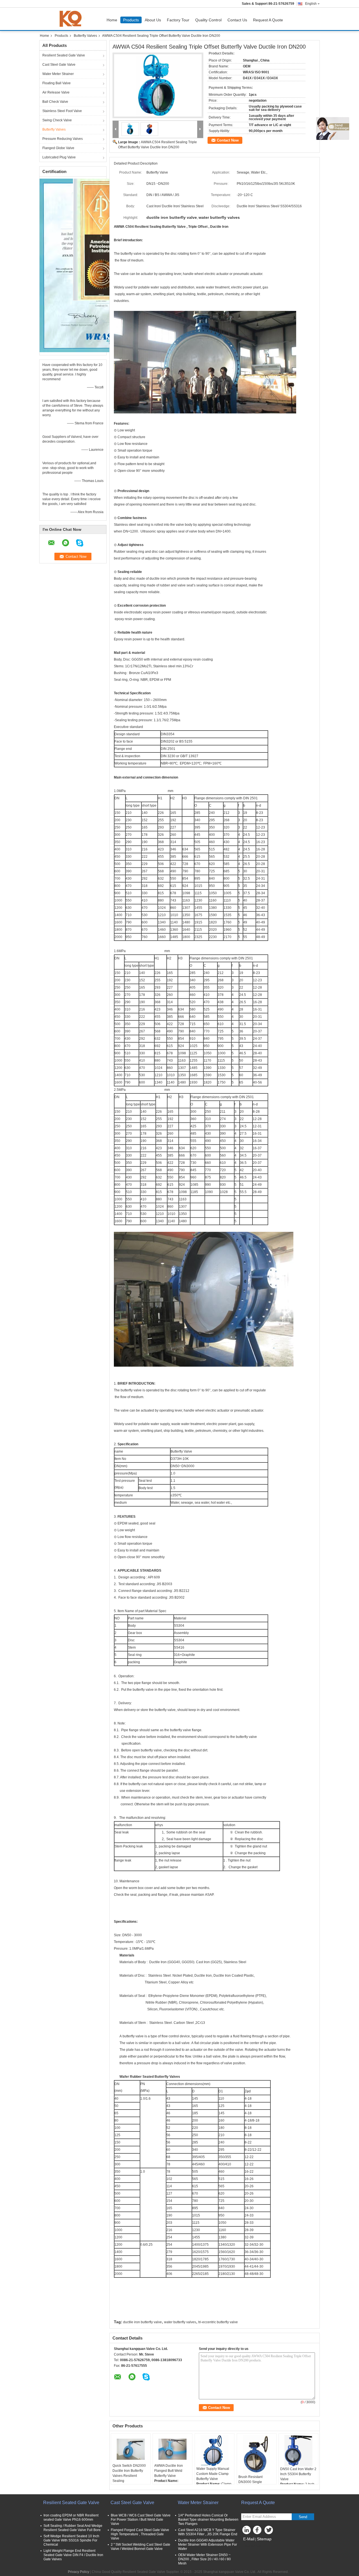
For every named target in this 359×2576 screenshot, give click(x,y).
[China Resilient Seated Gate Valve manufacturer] (72, 19)
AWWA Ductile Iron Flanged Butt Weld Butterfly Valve (169, 2471)
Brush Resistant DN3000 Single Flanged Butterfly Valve (256, 2482)
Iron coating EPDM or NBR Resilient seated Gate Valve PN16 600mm (71, 2517)
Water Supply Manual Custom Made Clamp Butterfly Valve (213, 2474)
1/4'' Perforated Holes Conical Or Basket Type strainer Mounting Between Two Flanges (208, 2520)
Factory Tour (178, 20)
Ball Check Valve (55, 102)
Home (112, 20)
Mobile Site (253, 2546)
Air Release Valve (56, 92)
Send (303, 2517)
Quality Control (208, 20)
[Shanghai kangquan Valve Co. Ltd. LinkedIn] (247, 2531)
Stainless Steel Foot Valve (62, 111)
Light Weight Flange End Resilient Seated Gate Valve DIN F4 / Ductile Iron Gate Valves (73, 2555)
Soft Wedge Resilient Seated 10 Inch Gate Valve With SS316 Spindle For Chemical (71, 2540)
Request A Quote (268, 20)
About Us (153, 20)
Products (131, 20)
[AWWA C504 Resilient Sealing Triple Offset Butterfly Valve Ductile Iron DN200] (158, 85)
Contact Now (228, 140)
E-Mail (249, 2539)
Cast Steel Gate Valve (59, 65)
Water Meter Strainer (58, 74)
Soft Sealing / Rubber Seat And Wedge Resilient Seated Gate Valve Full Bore (73, 2528)
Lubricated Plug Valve (59, 157)
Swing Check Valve (57, 120)
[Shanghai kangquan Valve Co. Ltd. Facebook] (258, 2531)
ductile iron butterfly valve (142, 2322)
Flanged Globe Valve (58, 148)
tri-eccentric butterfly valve (218, 2322)
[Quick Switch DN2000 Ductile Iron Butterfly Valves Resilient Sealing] (131, 2449)
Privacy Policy (79, 2572)
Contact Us (237, 20)
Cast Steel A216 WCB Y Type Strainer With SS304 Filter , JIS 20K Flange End (208, 2532)
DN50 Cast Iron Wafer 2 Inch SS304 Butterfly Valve (298, 2474)
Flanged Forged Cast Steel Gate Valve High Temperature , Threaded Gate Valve (140, 2534)
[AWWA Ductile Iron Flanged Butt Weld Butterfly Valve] (172, 2449)
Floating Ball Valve (57, 83)
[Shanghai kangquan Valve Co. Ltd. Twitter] (269, 2531)
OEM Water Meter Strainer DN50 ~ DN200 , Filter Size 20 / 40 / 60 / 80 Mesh (204, 2559)
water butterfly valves (180, 2322)
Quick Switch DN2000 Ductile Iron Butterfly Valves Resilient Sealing (129, 2473)
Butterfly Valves (85, 36)
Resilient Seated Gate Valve (64, 55)
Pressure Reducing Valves (63, 139)
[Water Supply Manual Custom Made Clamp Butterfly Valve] (215, 2451)
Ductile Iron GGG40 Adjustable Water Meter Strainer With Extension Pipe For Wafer (208, 2545)
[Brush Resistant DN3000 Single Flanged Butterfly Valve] (257, 2455)
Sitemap (264, 2539)
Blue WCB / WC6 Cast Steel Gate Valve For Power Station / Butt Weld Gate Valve (141, 2520)
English (311, 4)
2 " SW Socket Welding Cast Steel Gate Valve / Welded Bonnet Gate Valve (141, 2547)
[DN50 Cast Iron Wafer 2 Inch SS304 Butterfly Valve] (298, 2451)
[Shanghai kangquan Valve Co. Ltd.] (116, 129)
